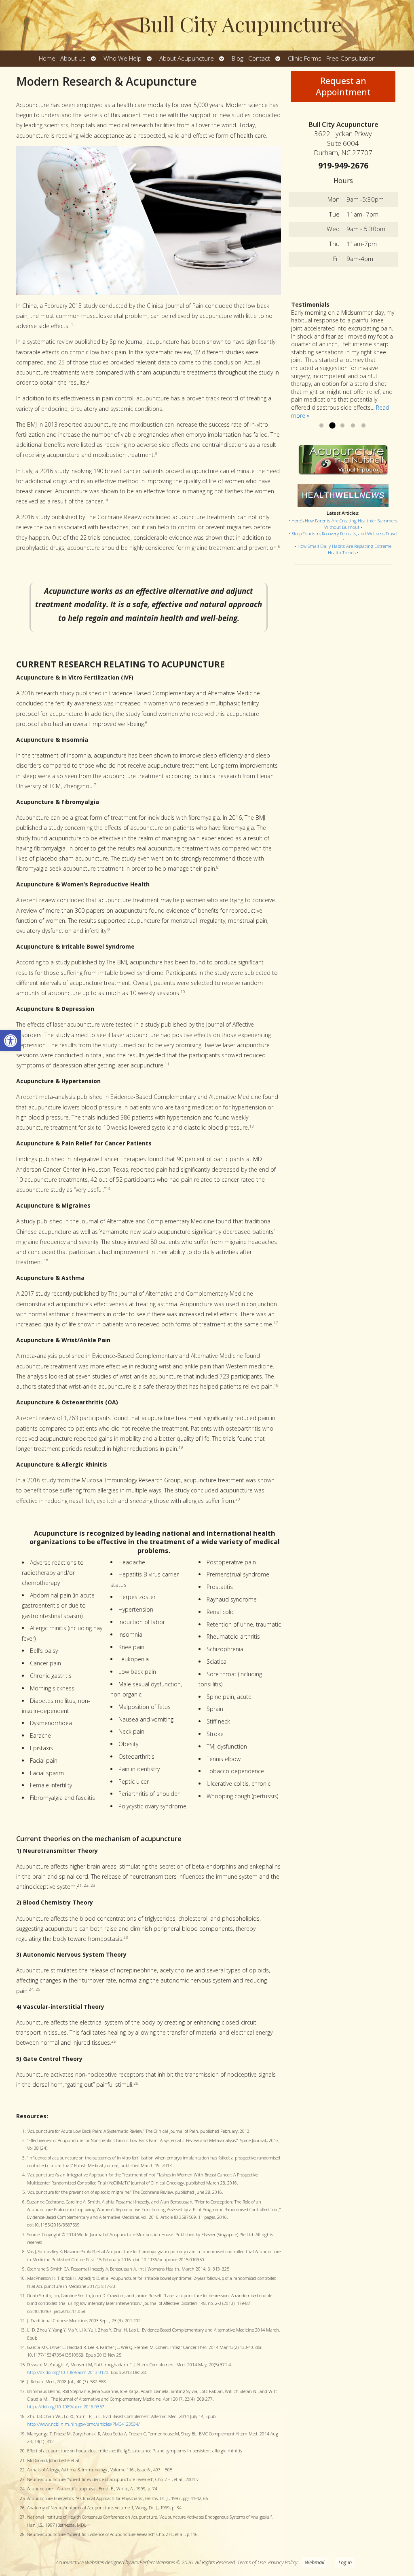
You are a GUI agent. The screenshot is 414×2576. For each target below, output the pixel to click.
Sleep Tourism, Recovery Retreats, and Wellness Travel (345, 534)
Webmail (315, 2562)
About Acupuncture (187, 58)
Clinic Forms (305, 58)
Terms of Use (251, 2562)
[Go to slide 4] (353, 426)
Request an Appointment (343, 86)
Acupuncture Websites (80, 2562)
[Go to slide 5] (363, 426)
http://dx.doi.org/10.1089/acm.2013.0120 (68, 2372)
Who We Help (123, 58)
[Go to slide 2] (332, 426)
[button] (11, 1041)
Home (47, 58)
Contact (259, 58)
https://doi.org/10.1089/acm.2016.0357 (66, 2407)
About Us (73, 58)
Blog (238, 58)
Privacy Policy (283, 2562)
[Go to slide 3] (342, 426)
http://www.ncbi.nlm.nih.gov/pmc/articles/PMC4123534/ (83, 2424)
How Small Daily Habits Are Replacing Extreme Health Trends (344, 549)
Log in (345, 2562)
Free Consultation (351, 58)
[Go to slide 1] (321, 426)
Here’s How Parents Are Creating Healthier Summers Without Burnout (344, 524)
